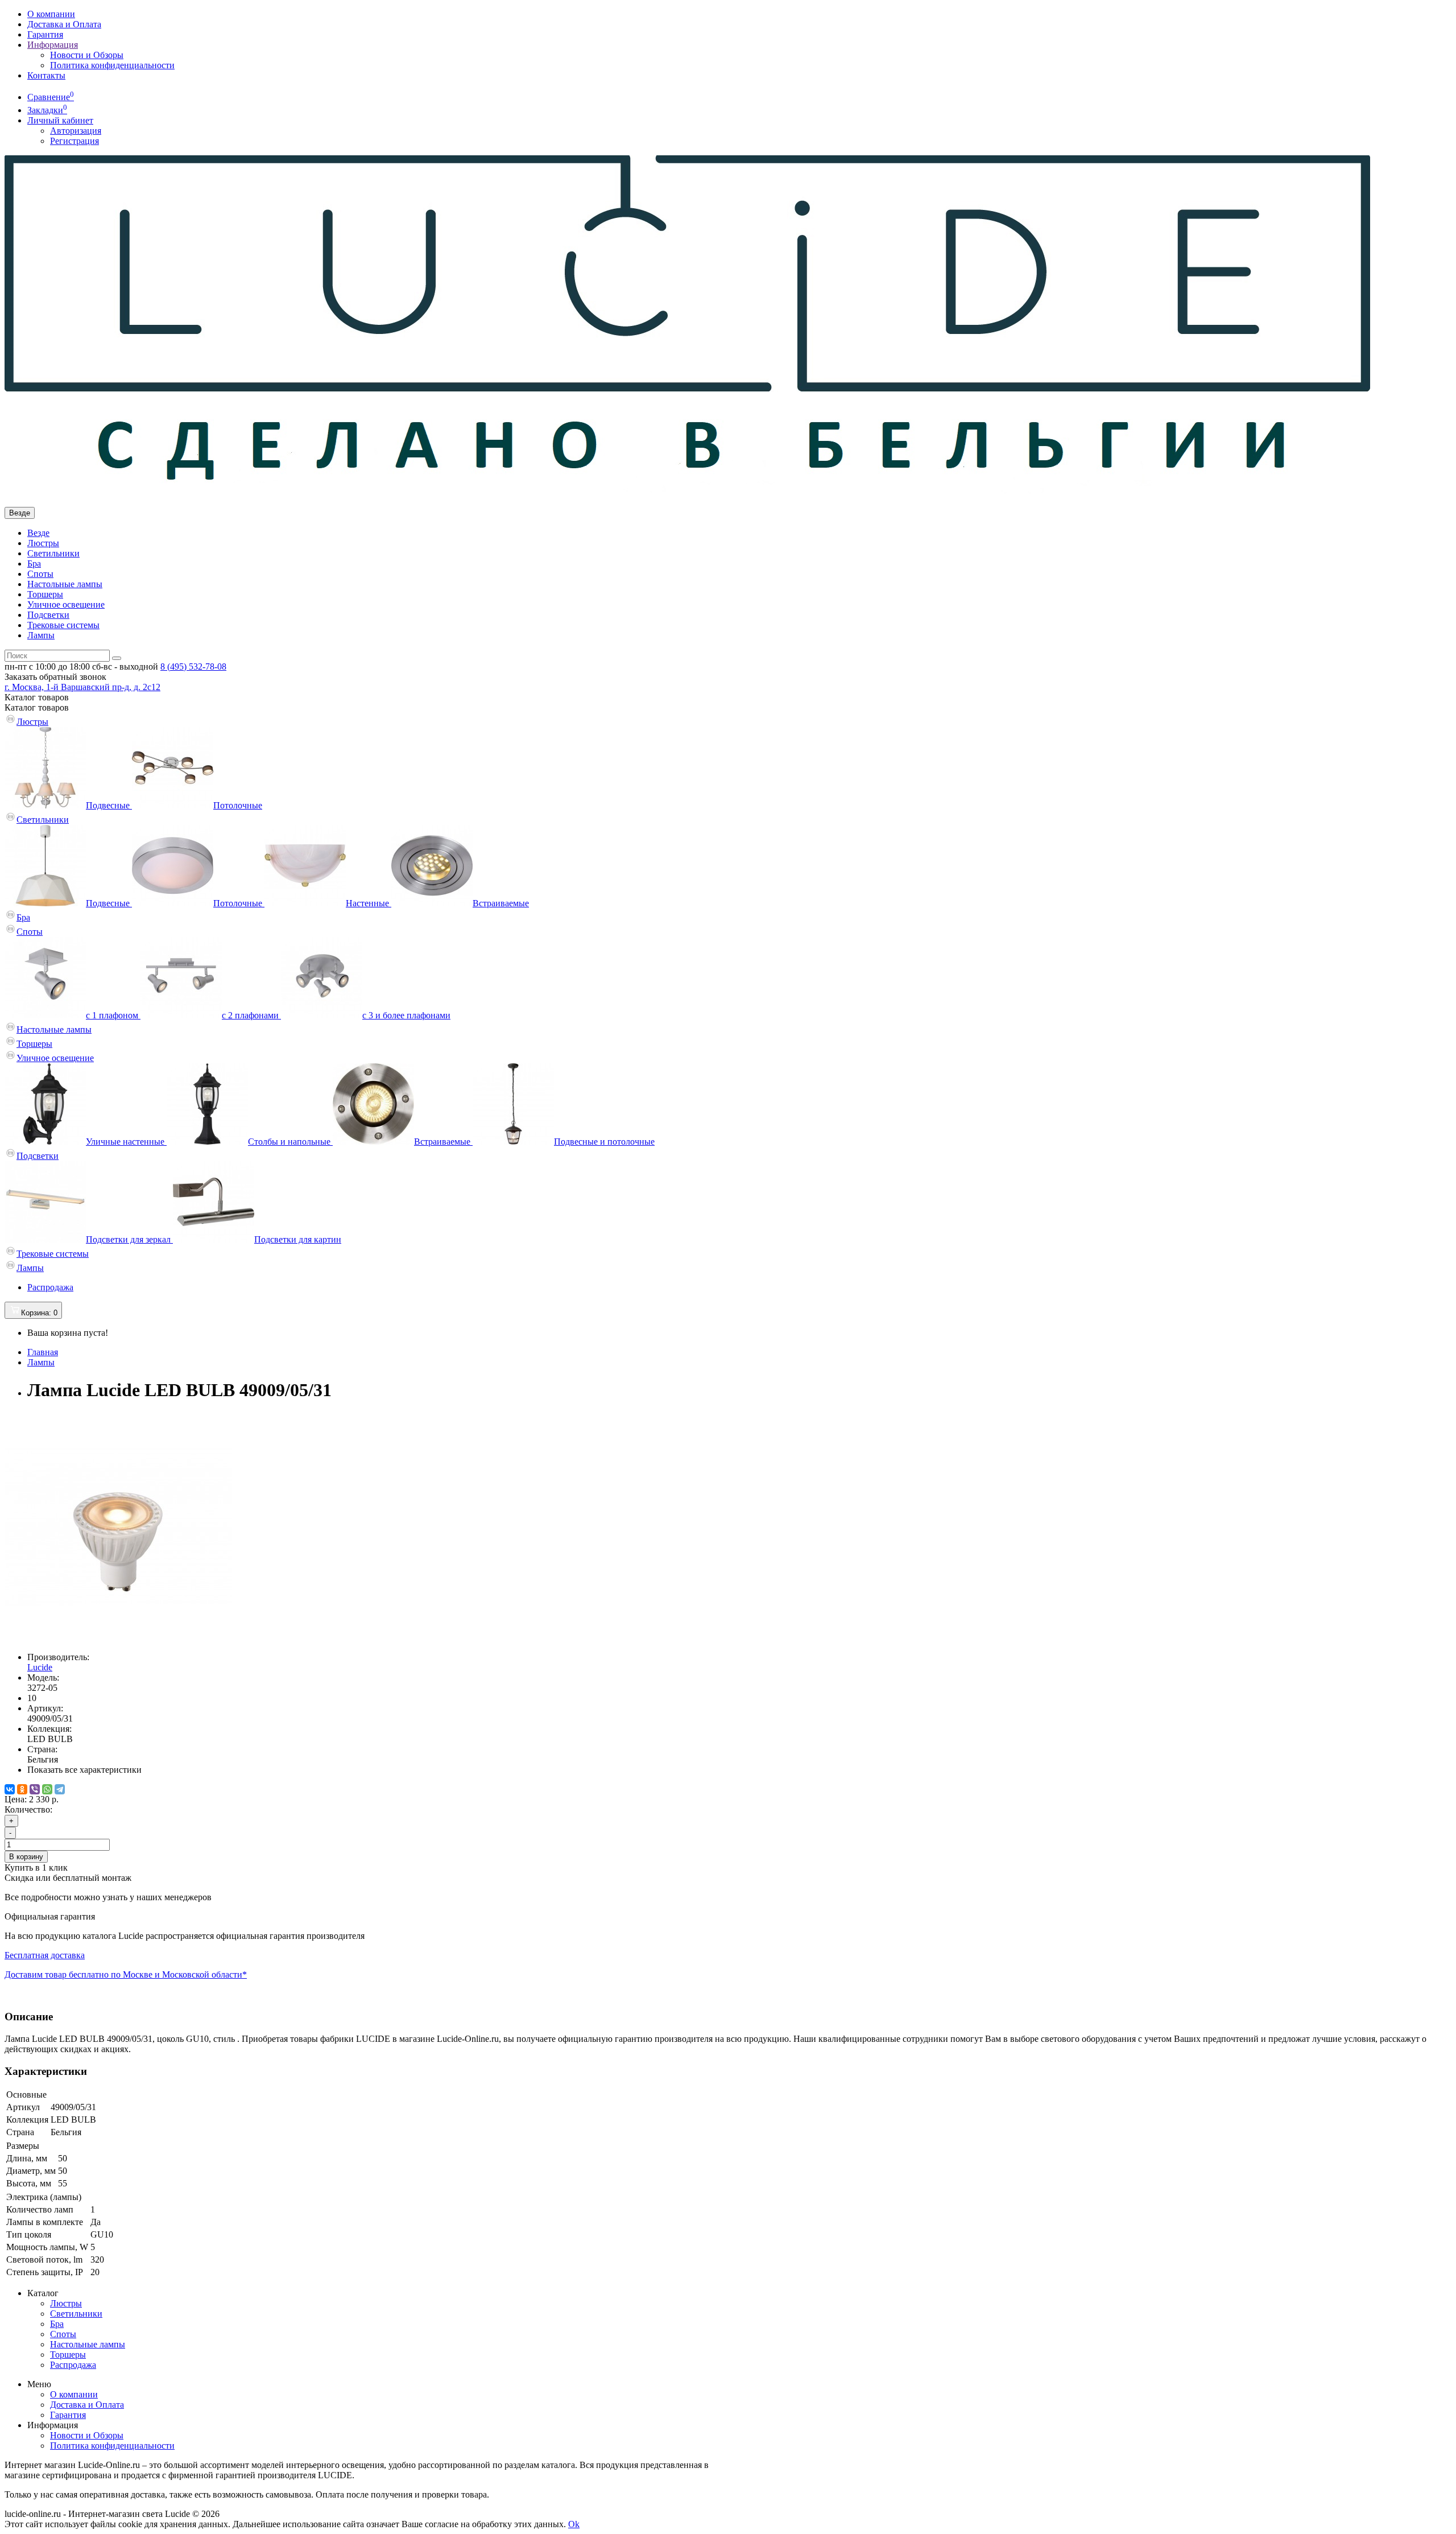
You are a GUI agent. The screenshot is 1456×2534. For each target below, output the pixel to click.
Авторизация (76, 131)
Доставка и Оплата (64, 24)
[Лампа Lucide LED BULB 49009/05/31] (118, 1638)
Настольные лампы (65, 584)
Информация (53, 45)
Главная (43, 1352)
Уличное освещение (66, 604)
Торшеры (45, 594)
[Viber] (35, 1789)
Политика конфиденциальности (112, 65)
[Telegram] (60, 1789)
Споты (40, 574)
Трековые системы (63, 625)
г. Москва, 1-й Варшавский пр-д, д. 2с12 (82, 687)
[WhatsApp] (47, 1789)
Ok (574, 2524)
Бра (34, 564)
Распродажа (50, 1287)
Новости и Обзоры (87, 55)
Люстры (43, 543)
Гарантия (45, 34)
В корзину (26, 1857)
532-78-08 (193, 666)
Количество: (28, 1809)
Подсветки (48, 615)
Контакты (46, 75)
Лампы (41, 635)
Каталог (37, 707)
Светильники (53, 553)
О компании (51, 14)
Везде (38, 533)
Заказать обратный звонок (55, 677)
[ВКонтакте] (10, 1789)
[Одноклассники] (22, 1789)
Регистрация (75, 141)
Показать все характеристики (84, 1770)
